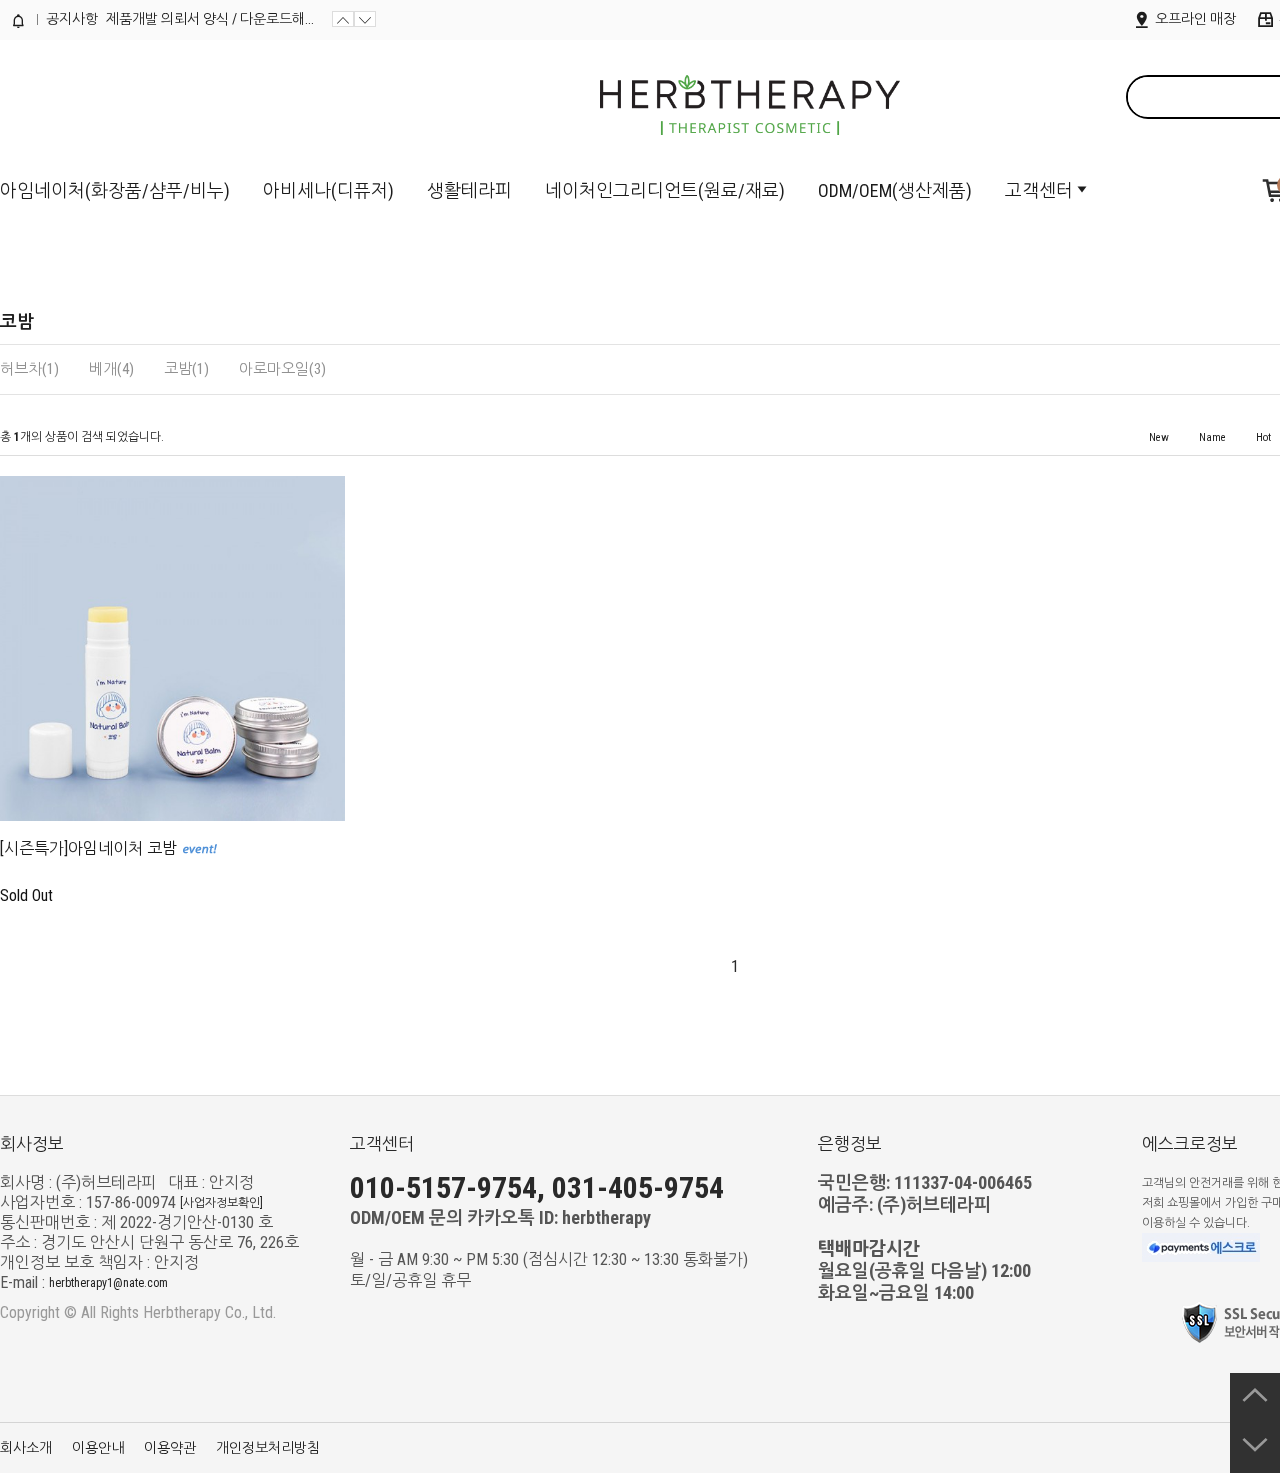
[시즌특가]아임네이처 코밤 (88, 848)
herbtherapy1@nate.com (108, 1283)
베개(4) (111, 369)
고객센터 (1039, 190)
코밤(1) (186, 369)
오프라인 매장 (1194, 19)
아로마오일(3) (282, 369)
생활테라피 (469, 190)
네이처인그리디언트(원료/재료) (665, 190)
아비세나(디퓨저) (328, 190)
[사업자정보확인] (221, 1203)
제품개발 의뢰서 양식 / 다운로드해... (210, 19)
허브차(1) (29, 369)
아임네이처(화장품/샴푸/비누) (115, 190)
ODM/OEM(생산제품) (895, 190)
